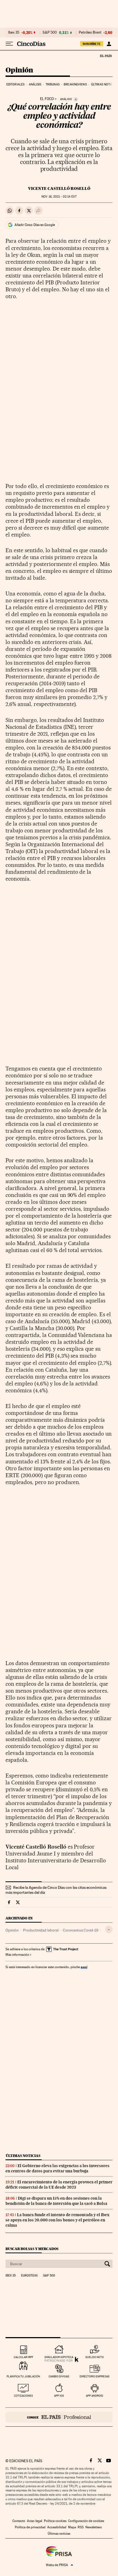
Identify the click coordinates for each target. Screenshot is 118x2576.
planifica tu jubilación (23, 2376)
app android (95, 2396)
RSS (81, 2527)
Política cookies (55, 2521)
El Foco (47, 99)
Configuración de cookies (86, 2521)
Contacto (19, 2521)
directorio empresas (95, 2376)
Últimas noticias (104, 84)
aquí (84, 1967)
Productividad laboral (41, 1930)
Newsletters (93, 2527)
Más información (17, 1955)
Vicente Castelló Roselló (59, 188)
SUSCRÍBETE (92, 44)
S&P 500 (50, 33)
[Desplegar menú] (9, 44)
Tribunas (53, 84)
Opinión (19, 70)
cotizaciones (23, 2396)
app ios (59, 2396)
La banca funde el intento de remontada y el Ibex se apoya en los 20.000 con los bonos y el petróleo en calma (57, 2220)
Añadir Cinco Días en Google (35, 225)
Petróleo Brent (90, 33)
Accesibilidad (57, 2527)
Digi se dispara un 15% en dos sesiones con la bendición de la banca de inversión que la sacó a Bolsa (56, 2201)
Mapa (72, 2527)
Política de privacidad (30, 2527)
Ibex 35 (14, 33)
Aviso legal (35, 2521)
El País (106, 56)
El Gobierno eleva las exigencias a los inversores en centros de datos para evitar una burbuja (57, 2168)
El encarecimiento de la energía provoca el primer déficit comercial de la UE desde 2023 (59, 2185)
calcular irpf (23, 2357)
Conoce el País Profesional (59, 2417)
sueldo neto (95, 2357)
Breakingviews (75, 84)
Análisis (35, 84)
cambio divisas (59, 2376)
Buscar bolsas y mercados (32, 2249)
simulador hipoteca (59, 2357)
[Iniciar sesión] (109, 44)
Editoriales (15, 84)
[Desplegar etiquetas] (109, 1929)
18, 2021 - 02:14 (59, 197)
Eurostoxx (29, 2276)
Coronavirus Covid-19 (81, 1930)
